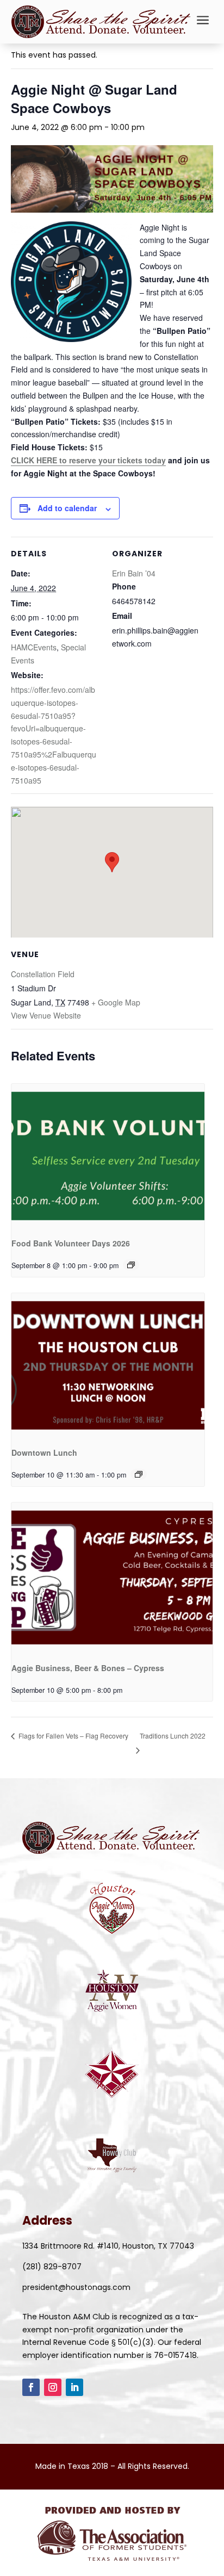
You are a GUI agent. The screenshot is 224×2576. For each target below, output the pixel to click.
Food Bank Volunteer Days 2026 (71, 1243)
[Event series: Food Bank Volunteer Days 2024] (131, 1265)
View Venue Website (46, 1015)
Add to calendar (67, 508)
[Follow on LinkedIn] (74, 2387)
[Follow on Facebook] (31, 2387)
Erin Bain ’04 (134, 573)
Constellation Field (43, 974)
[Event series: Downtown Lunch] (139, 1474)
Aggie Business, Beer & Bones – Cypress (88, 1668)
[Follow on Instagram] (53, 2387)
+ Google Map (116, 1002)
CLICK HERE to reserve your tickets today (88, 460)
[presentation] (108, 1156)
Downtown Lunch (44, 1453)
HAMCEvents (34, 647)
